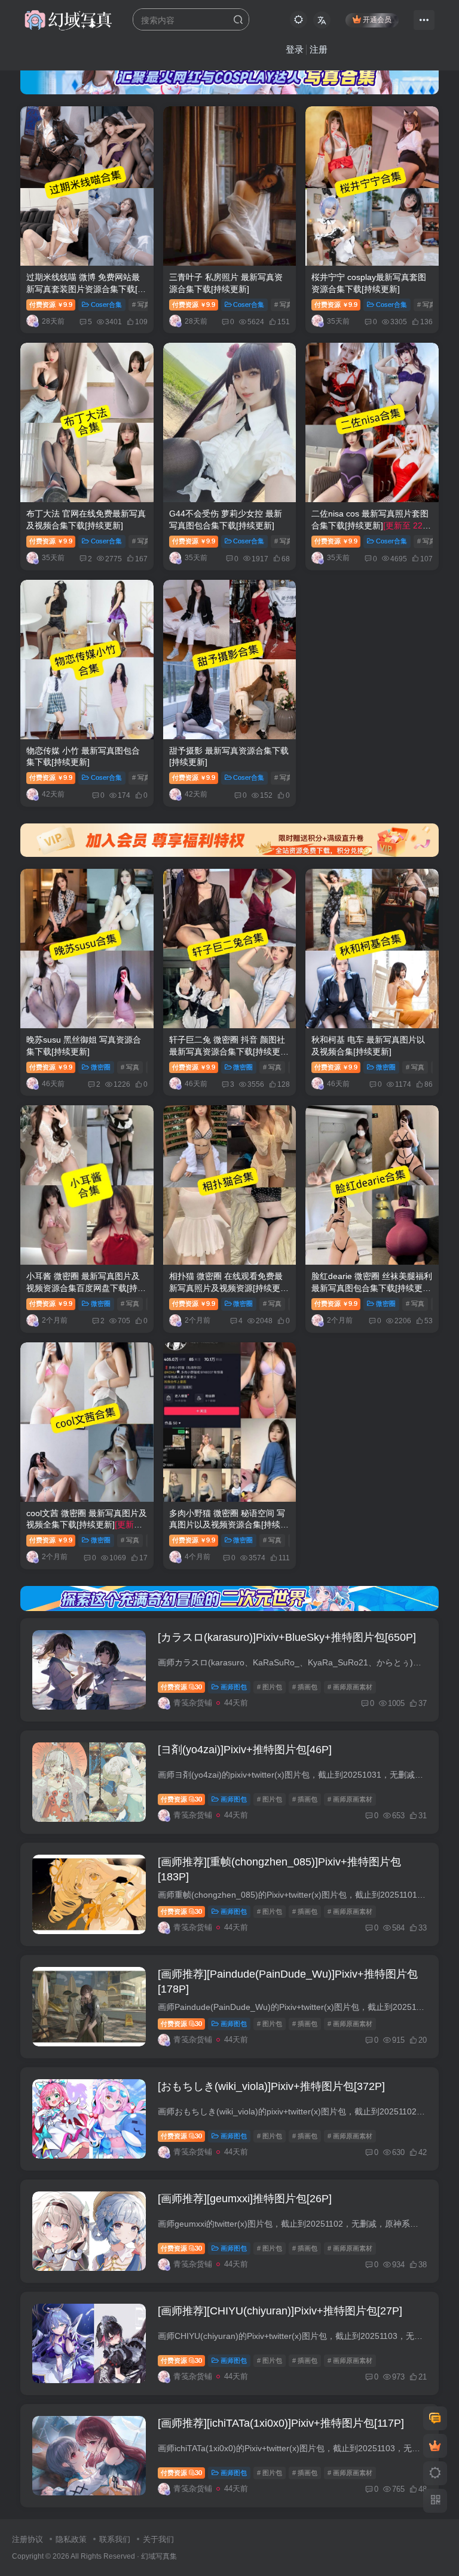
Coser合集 (106, 305)
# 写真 (141, 305)
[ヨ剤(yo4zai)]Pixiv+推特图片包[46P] (245, 1750)
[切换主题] (435, 2473)
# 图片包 (270, 1687)
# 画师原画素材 (350, 1687)
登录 (295, 49)
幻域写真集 (159, 2556)
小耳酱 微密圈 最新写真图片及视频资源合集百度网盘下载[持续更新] (86, 1288)
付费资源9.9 (51, 305)
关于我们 (158, 2539)
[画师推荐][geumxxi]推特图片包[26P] (245, 2199)
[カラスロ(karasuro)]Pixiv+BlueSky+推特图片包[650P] (287, 1637)
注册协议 (27, 2539)
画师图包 (234, 1687)
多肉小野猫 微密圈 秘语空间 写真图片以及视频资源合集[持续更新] (229, 1525)
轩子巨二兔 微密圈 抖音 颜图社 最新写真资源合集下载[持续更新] (227, 1051)
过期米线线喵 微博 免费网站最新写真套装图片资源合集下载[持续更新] (86, 289)
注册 (319, 49)
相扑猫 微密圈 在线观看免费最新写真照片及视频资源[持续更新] (226, 1288)
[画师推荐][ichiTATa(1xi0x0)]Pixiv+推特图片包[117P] (281, 2423)
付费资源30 (181, 1687)
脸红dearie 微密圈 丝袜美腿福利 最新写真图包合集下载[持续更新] (372, 1288)
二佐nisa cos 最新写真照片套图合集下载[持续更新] (370, 525)
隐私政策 (71, 2539)
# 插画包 (305, 1687)
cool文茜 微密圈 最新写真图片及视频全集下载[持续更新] (87, 1525)
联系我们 (115, 2539)
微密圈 (101, 1067)
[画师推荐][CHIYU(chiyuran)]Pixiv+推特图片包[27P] (280, 2311)
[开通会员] (435, 2446)
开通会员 (377, 20)
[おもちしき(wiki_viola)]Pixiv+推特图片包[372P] (271, 2086)
